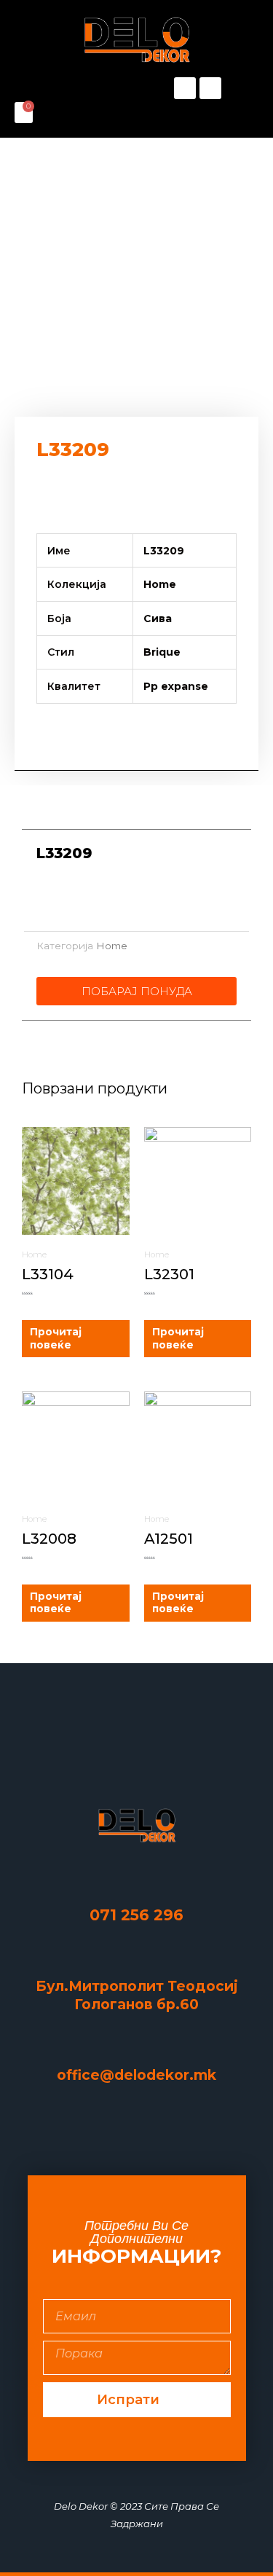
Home (112, 946)
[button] (76, 88)
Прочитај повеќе (56, 1338)
